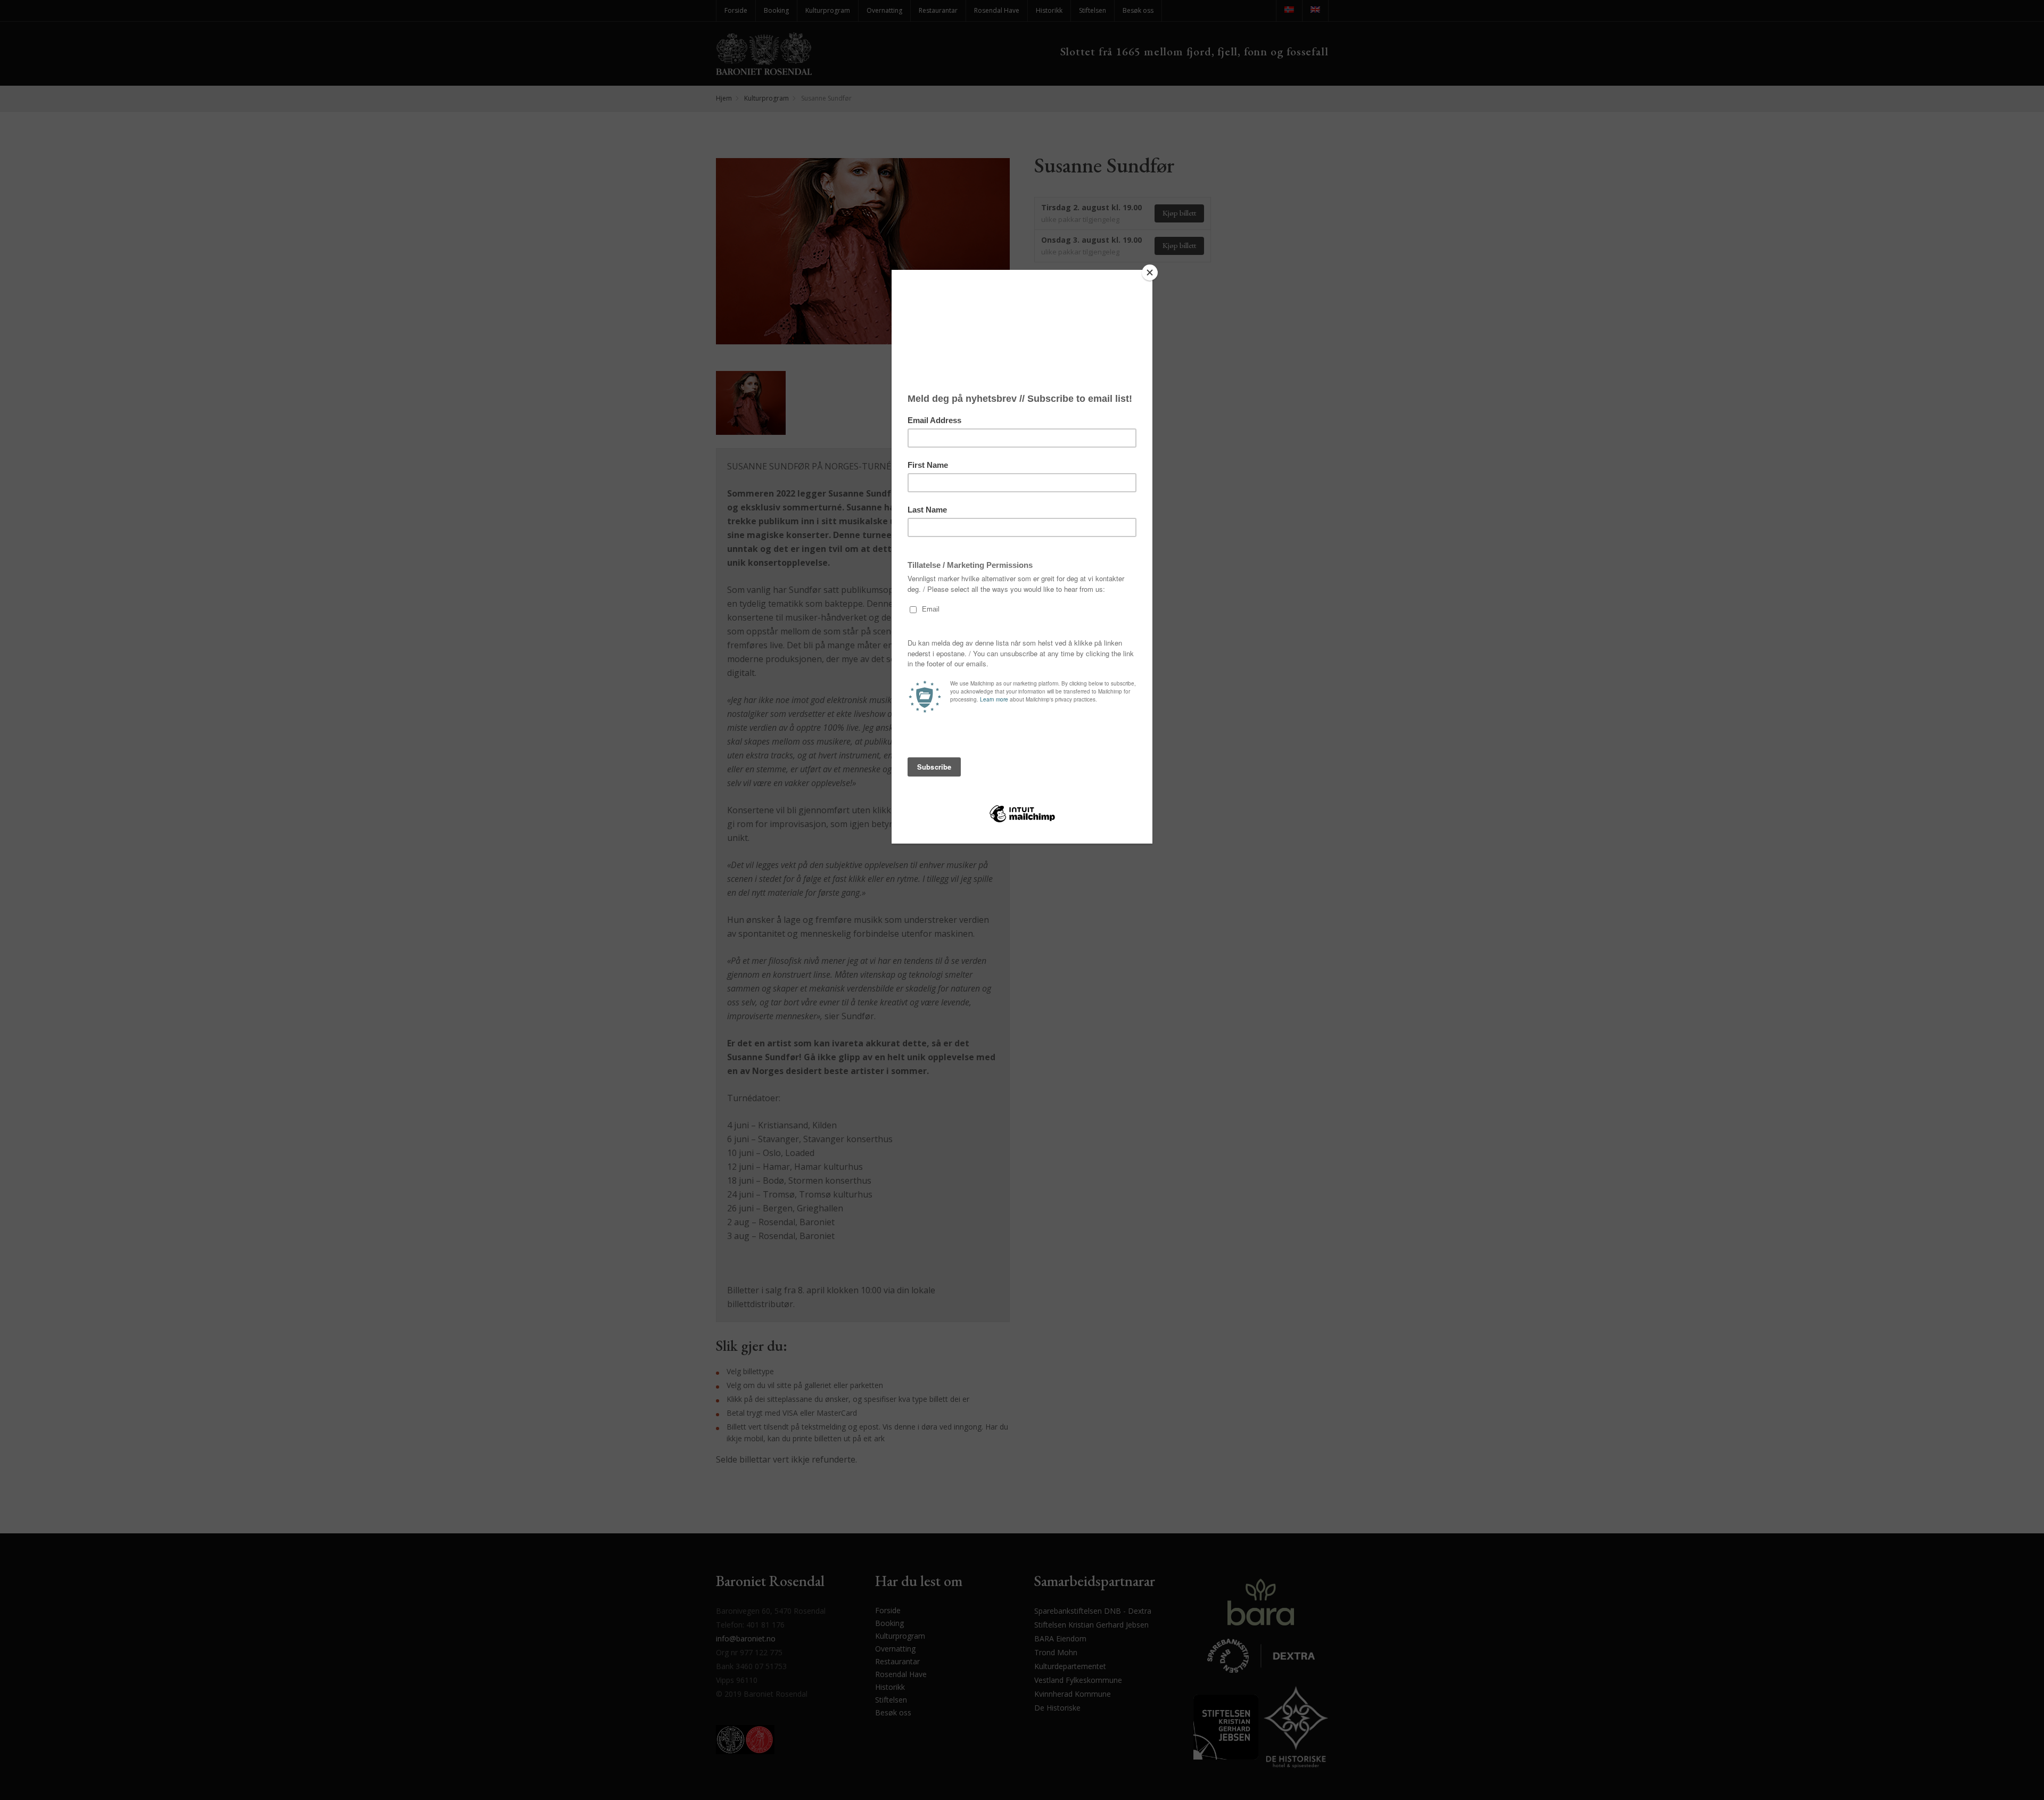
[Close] (1150, 273)
